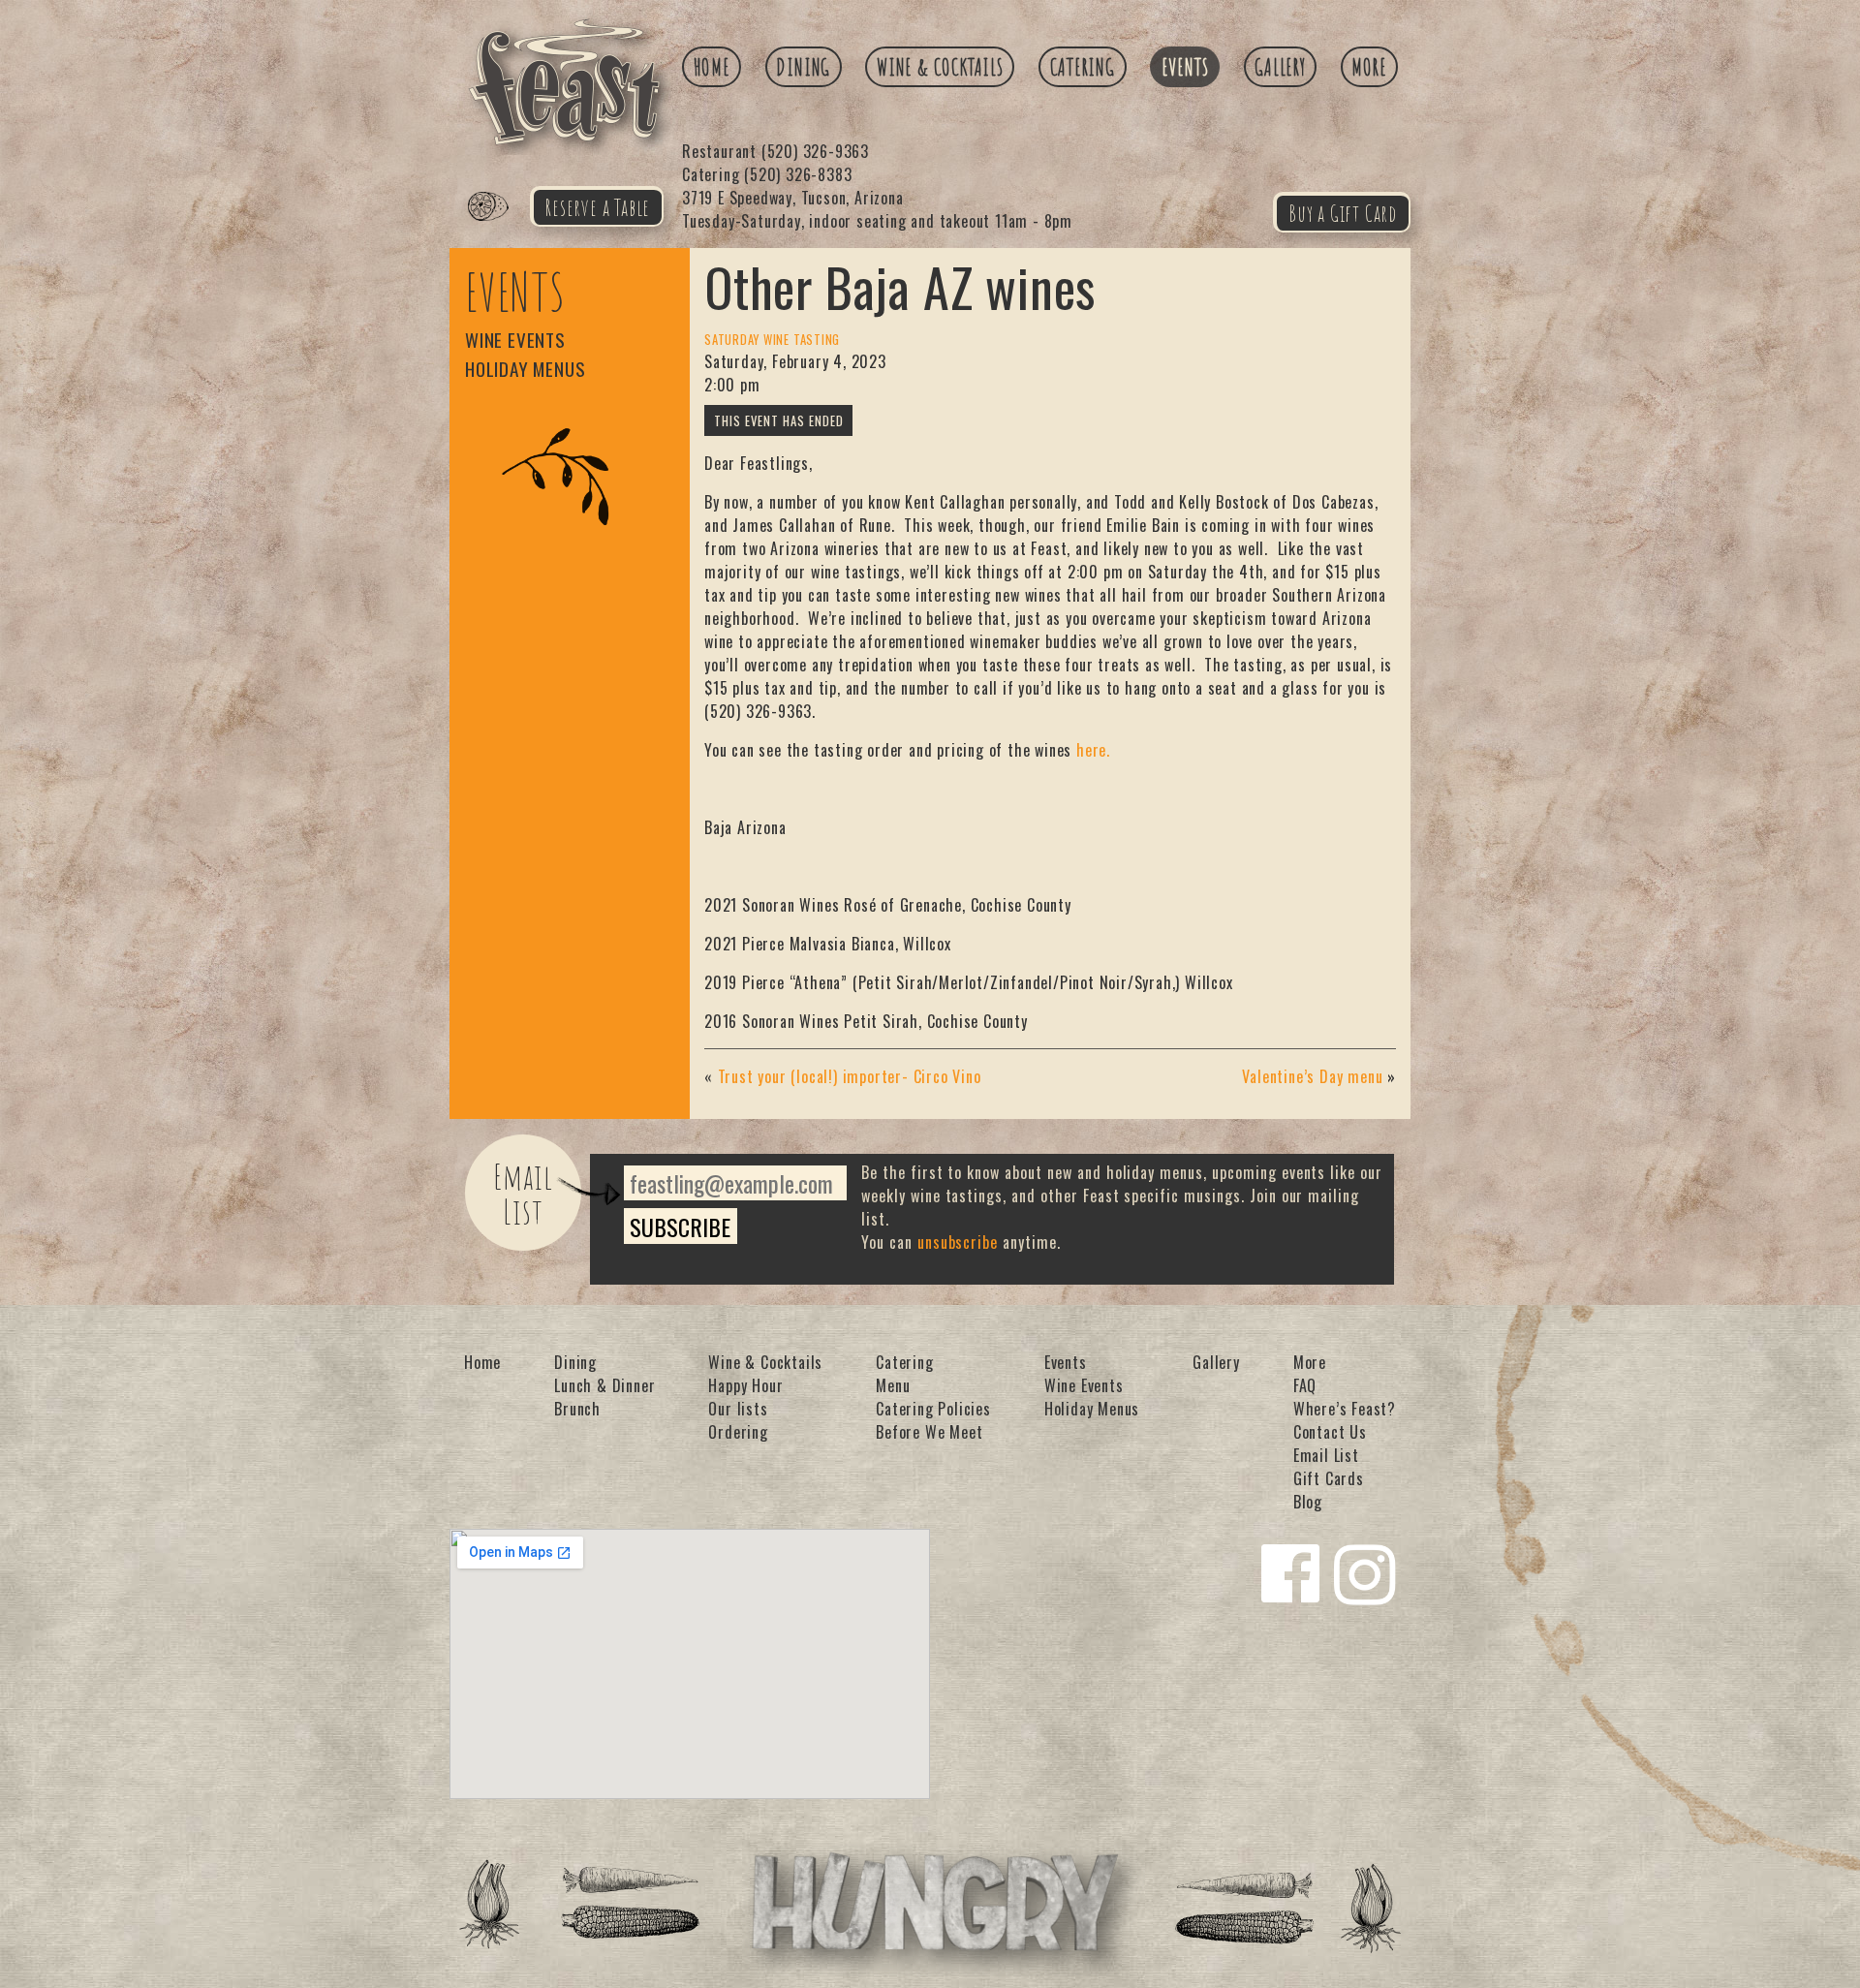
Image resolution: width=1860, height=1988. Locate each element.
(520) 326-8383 (767, 174)
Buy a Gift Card (1343, 213)
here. (1093, 750)
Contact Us (1330, 1432)
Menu (893, 1385)
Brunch (577, 1409)
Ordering (738, 1432)
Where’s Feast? (1345, 1409)
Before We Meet (929, 1432)
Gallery (1280, 67)
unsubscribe (958, 1242)
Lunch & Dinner (604, 1385)
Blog (1308, 1502)
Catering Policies (933, 1409)
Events (1185, 67)
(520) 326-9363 (775, 151)
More (1369, 67)
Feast (500, 229)
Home (712, 67)
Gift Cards (1329, 1478)
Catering (1083, 67)
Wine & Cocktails (940, 67)
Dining (803, 67)
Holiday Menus (525, 369)
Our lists (738, 1409)
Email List (524, 1194)
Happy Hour (745, 1385)
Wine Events (515, 340)
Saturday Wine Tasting (772, 340)
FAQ (1305, 1385)
